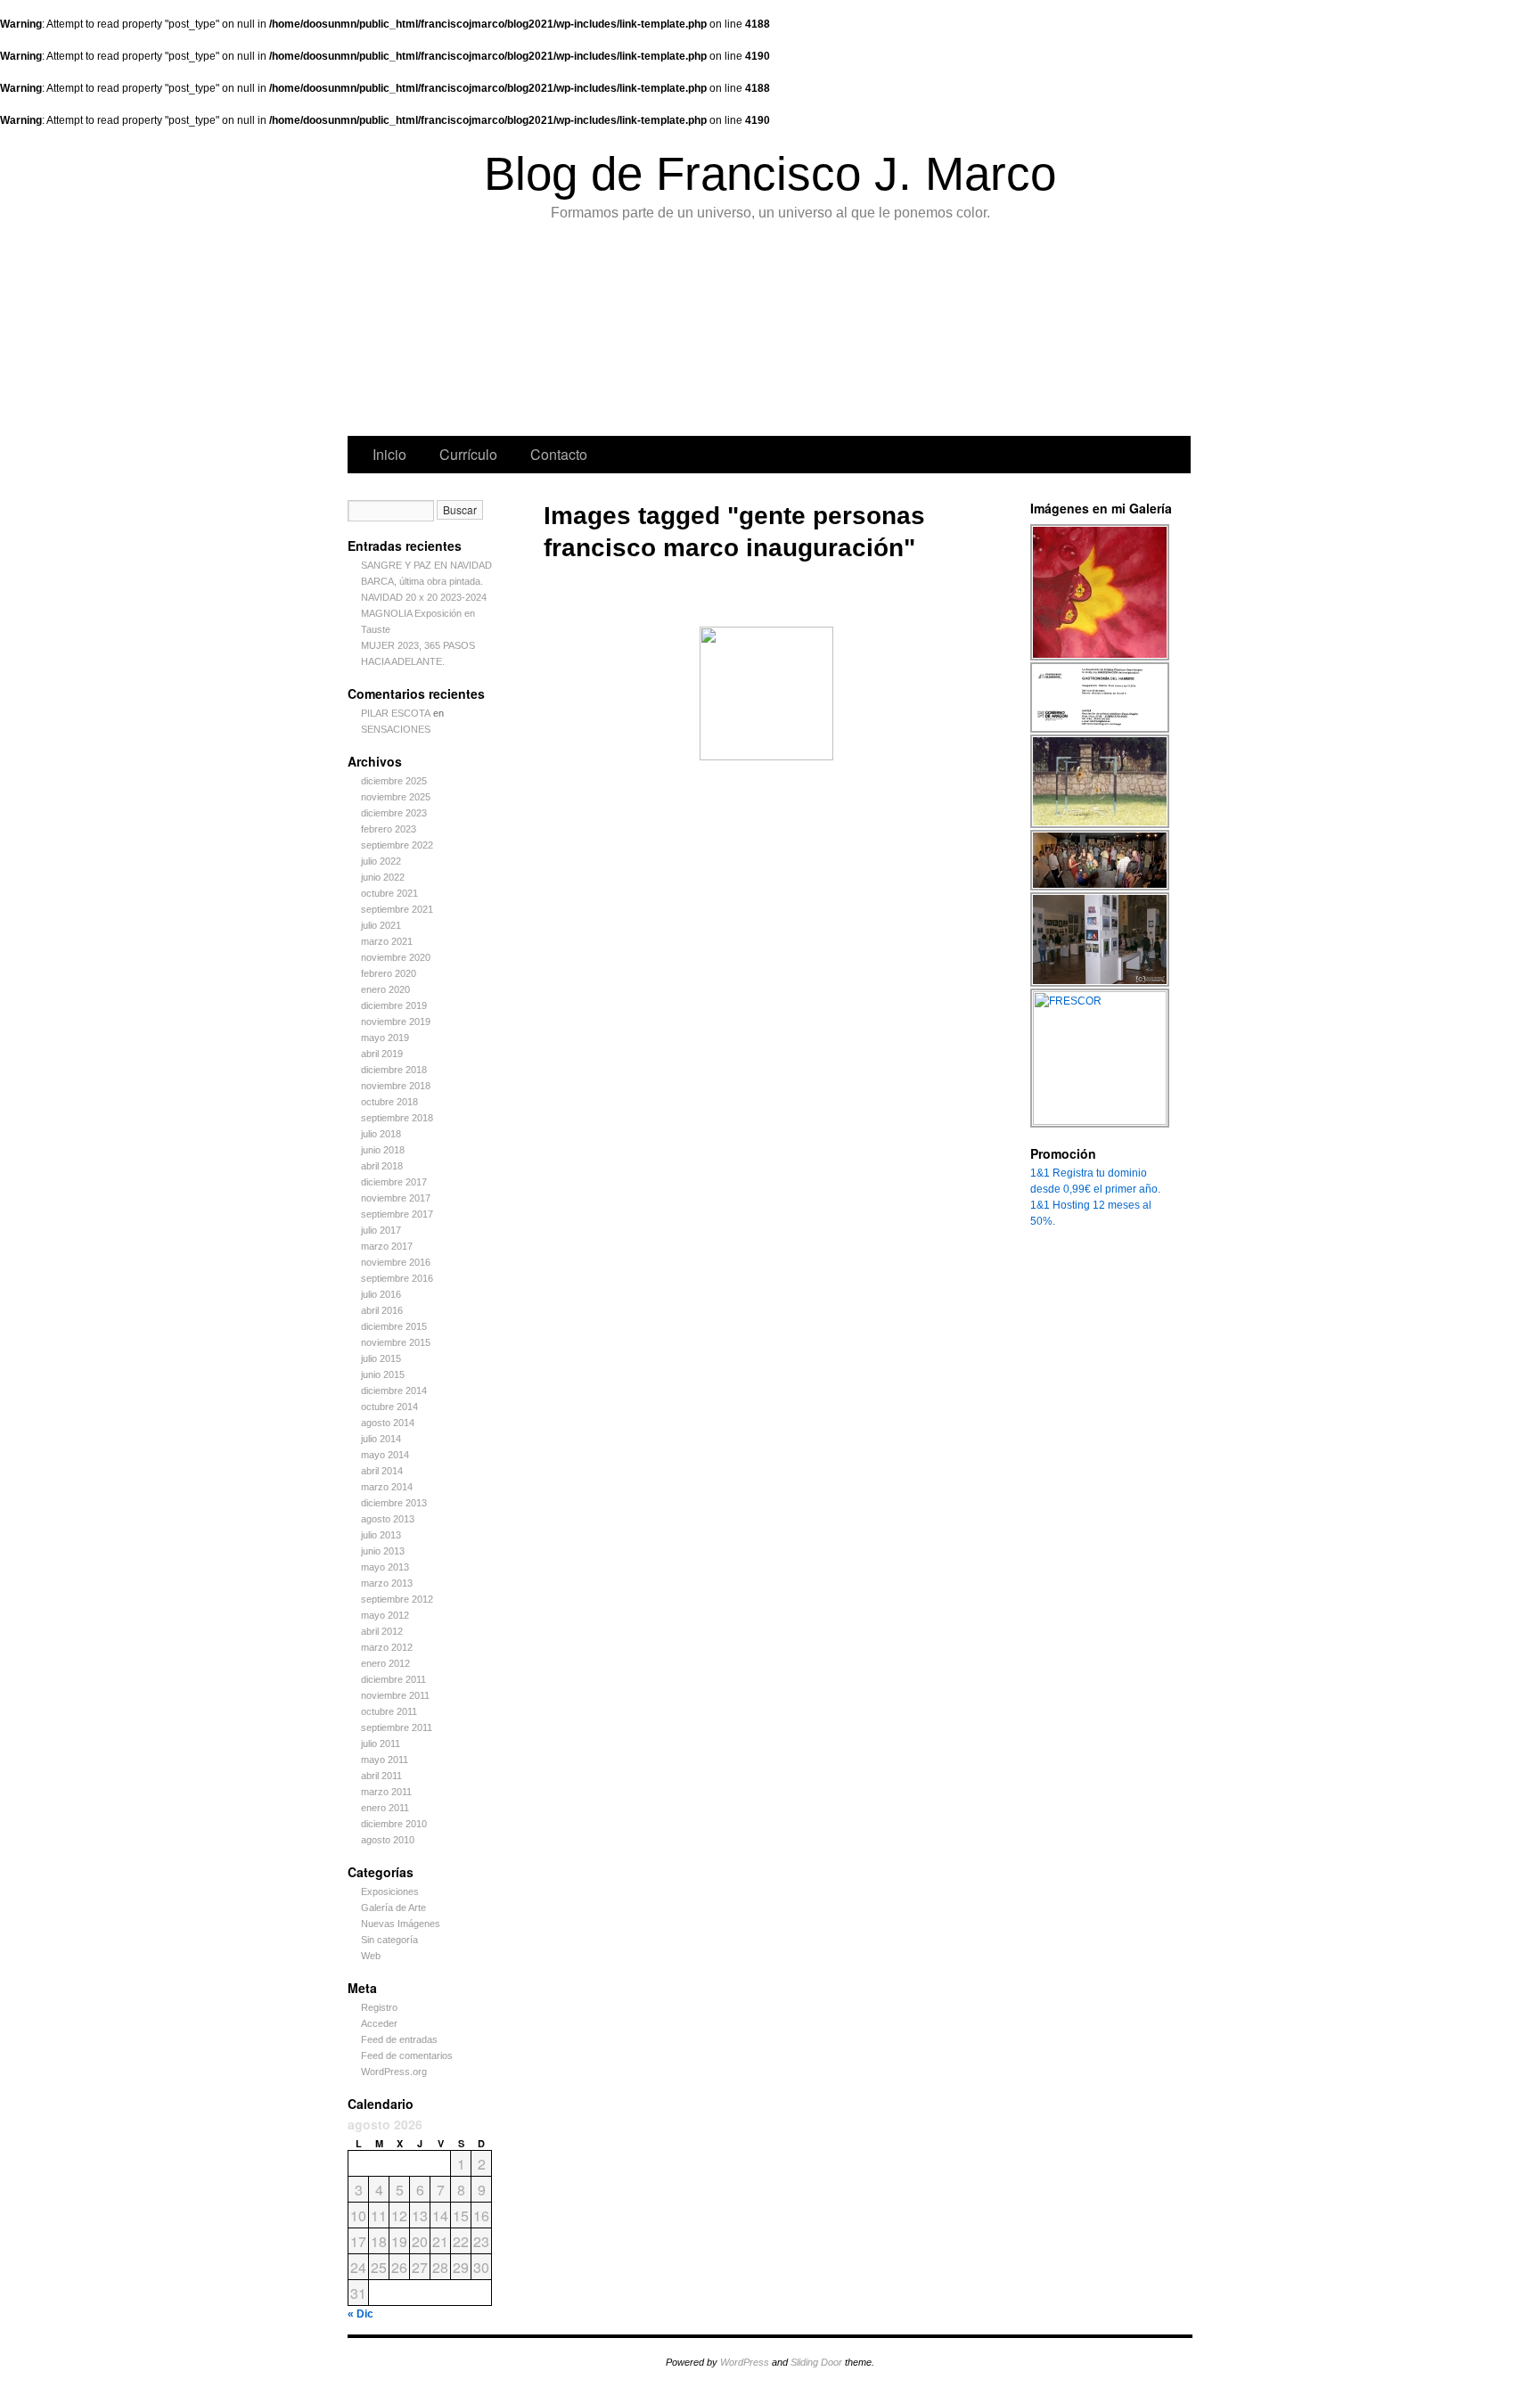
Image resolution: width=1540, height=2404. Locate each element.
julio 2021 (381, 925)
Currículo (468, 454)
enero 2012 (385, 1663)
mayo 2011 (385, 1760)
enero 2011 (385, 1808)
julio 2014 (381, 1439)
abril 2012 (382, 1631)
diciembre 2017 (394, 1182)
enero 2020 (385, 989)
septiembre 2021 (397, 909)
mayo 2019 (385, 1038)
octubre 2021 (389, 893)
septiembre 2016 (397, 1278)
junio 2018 (383, 1150)
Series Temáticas (670, 333)
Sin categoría (389, 1940)
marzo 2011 (386, 1792)
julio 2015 (381, 1358)
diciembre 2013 (394, 1503)
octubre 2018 (389, 1102)
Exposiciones (846, 333)
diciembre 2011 (393, 1679)
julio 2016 (381, 1294)
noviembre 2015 (396, 1342)
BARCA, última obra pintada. (422, 581)
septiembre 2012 (397, 1599)
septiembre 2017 (397, 1214)
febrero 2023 (389, 829)
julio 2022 (381, 861)
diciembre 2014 (394, 1391)
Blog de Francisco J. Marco (770, 173)
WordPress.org (394, 2072)
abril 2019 (382, 1054)
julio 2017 (381, 1230)
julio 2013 (381, 1535)
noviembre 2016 (396, 1262)
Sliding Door (816, 2362)
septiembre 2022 (397, 845)
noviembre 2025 (396, 797)
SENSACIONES (396, 729)
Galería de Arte (393, 1908)
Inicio (389, 454)
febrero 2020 (389, 973)
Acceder (379, 2023)
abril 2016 (382, 1310)
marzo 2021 (387, 941)
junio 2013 (383, 1551)
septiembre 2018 (397, 1118)
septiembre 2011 (397, 1727)
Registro (379, 2007)
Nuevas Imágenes (401, 1924)
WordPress (745, 2362)
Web (371, 1956)
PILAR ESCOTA (396, 713)
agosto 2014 (388, 1423)
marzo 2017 (387, 1246)
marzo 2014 (387, 1487)
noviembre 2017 (396, 1198)
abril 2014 (382, 1471)
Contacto (559, 454)
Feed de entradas (399, 2039)
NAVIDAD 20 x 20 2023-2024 (424, 597)
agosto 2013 (388, 1519)
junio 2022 (383, 877)
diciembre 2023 (394, 813)
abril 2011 (381, 1776)
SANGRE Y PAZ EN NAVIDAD (426, 565)
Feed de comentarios (407, 2055)
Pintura (487, 333)
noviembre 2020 (396, 957)
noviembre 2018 (396, 1086)
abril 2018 (382, 1166)
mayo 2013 (385, 1567)
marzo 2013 (387, 1583)
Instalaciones (934, 333)
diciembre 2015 (394, 1326)
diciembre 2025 (394, 781)
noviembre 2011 (395, 1695)
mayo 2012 (385, 1615)
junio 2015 (383, 1374)
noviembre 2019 (396, 1021)
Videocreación (1025, 333)
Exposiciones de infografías (758, 333)
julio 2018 (381, 1134)
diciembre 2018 (394, 1070)
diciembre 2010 (394, 1824)
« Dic (360, 2314)
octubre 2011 (389, 1711)
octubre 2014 (389, 1407)
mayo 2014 (385, 1455)
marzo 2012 (387, 1647)
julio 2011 (381, 1744)
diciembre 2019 (394, 1005)
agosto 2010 (388, 1840)
